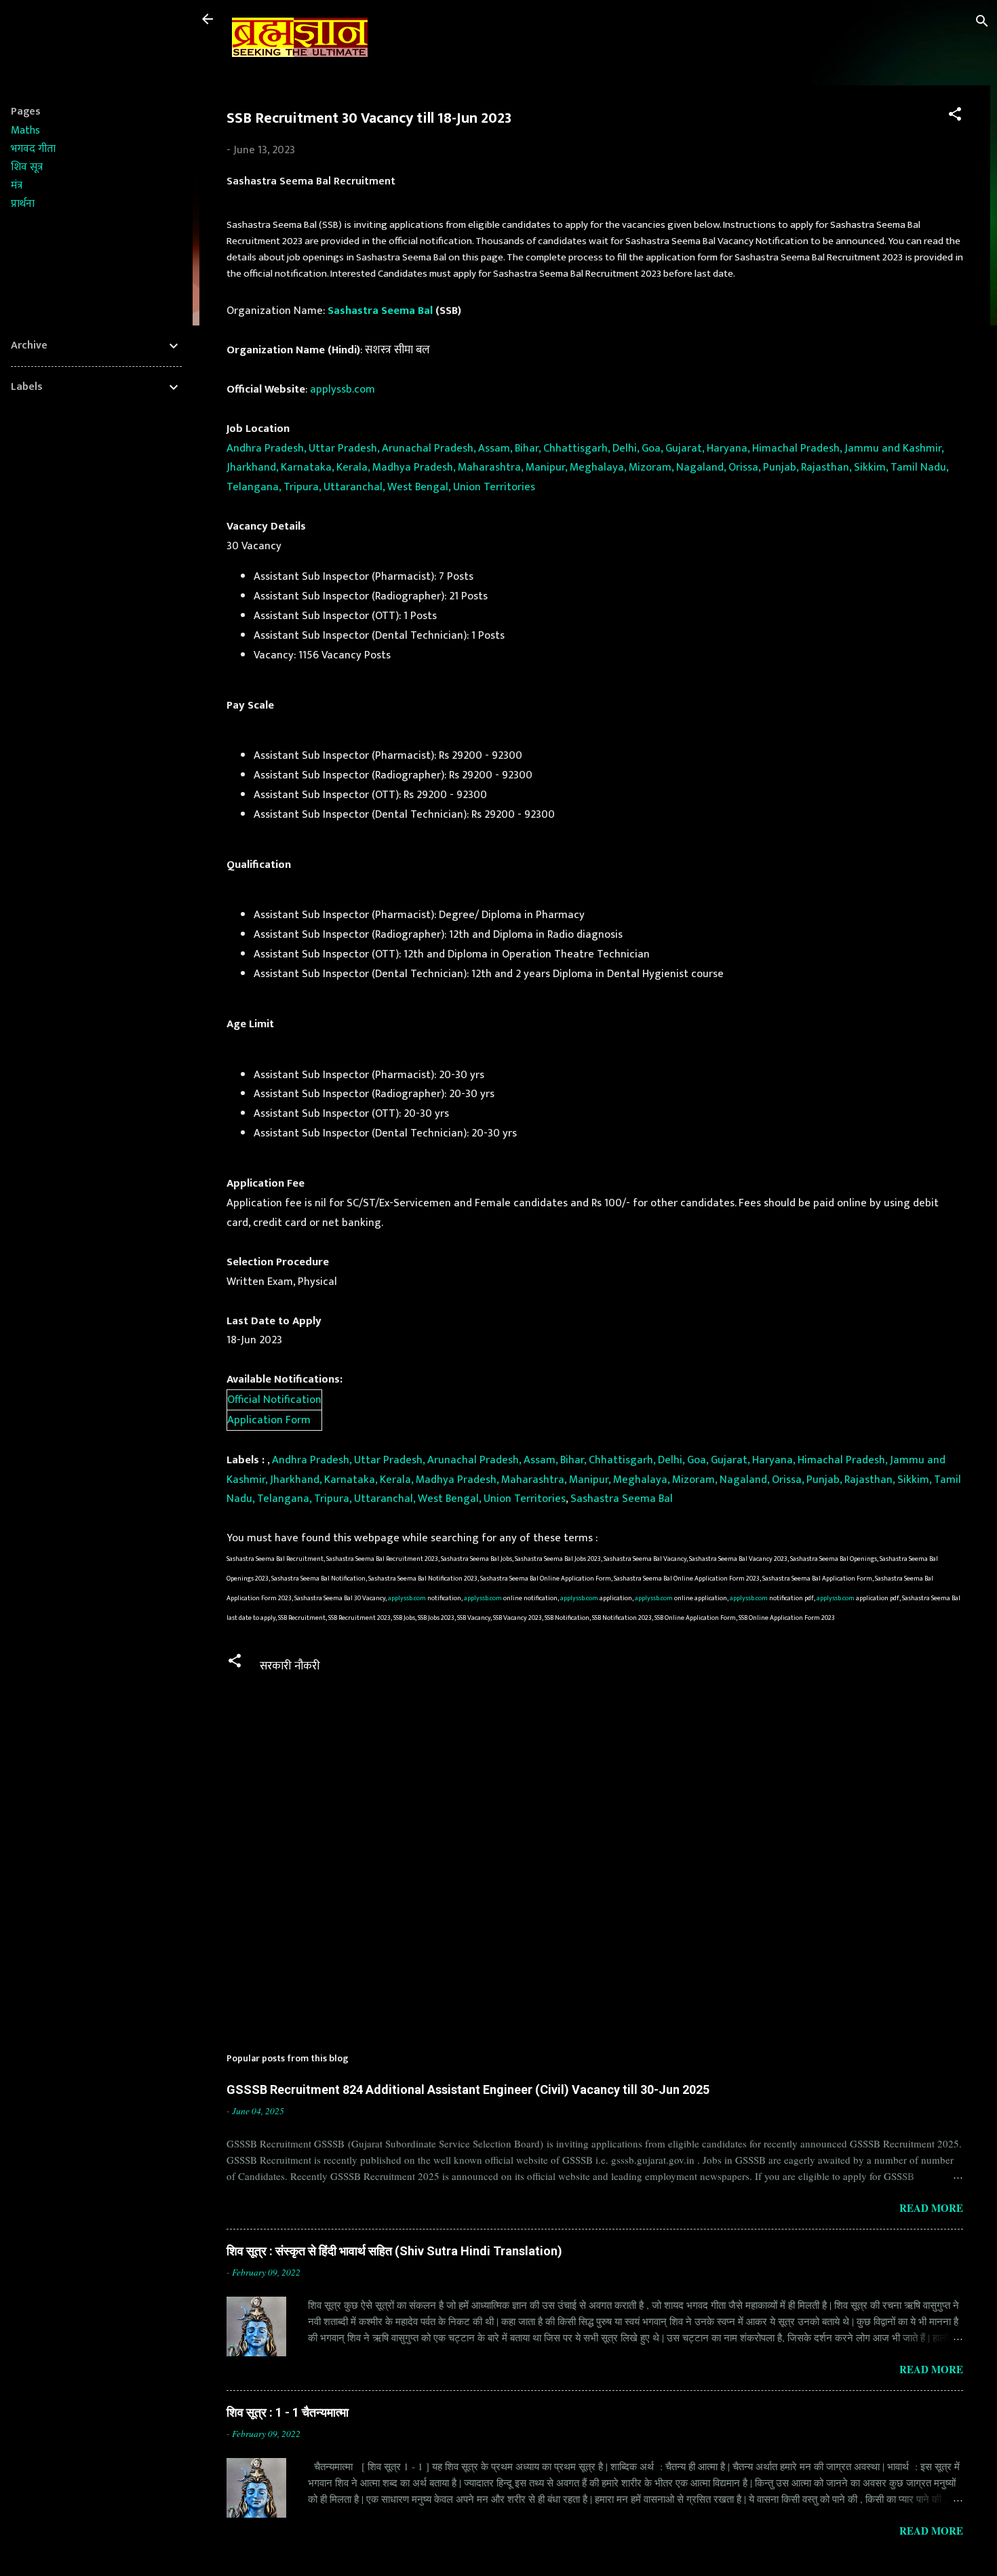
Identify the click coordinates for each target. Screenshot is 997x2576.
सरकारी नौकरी (290, 1666)
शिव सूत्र (27, 167)
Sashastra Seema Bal (380, 311)
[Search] (982, 23)
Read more (931, 2208)
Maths (25, 131)
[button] (955, 116)
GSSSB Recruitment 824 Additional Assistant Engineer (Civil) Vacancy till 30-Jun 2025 (468, 2089)
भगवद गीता (33, 149)
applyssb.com (343, 389)
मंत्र (17, 185)
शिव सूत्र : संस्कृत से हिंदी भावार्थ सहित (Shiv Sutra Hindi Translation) (394, 2251)
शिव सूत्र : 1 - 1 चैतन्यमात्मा (288, 2412)
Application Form (269, 1420)
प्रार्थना (23, 204)
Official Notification (274, 1400)
